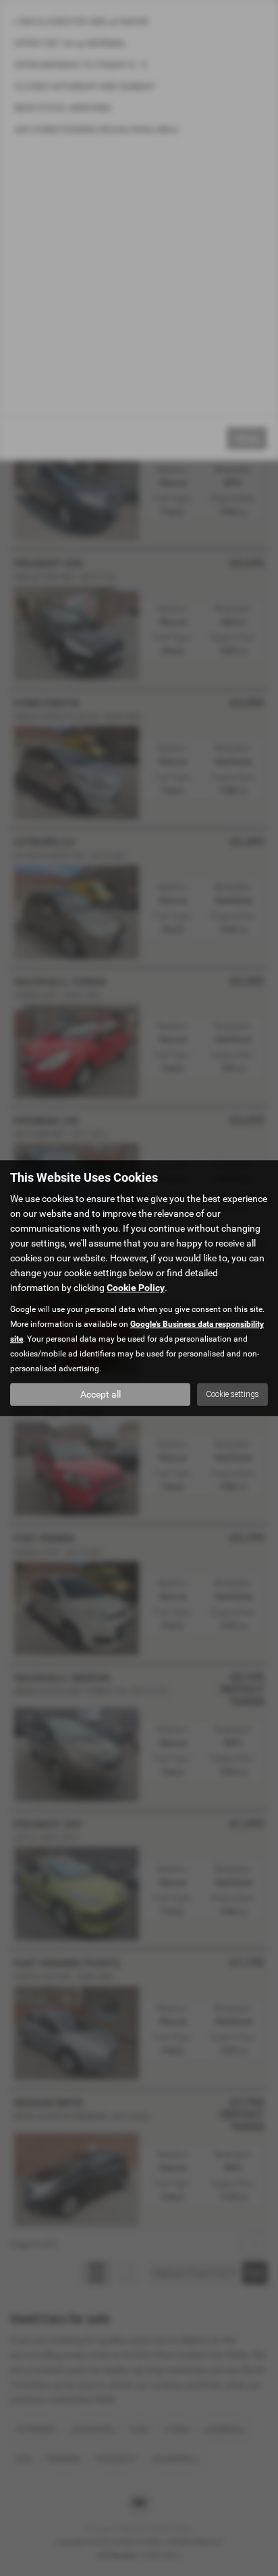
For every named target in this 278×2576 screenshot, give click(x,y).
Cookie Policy (136, 1288)
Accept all (101, 1394)
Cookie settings (232, 1394)
